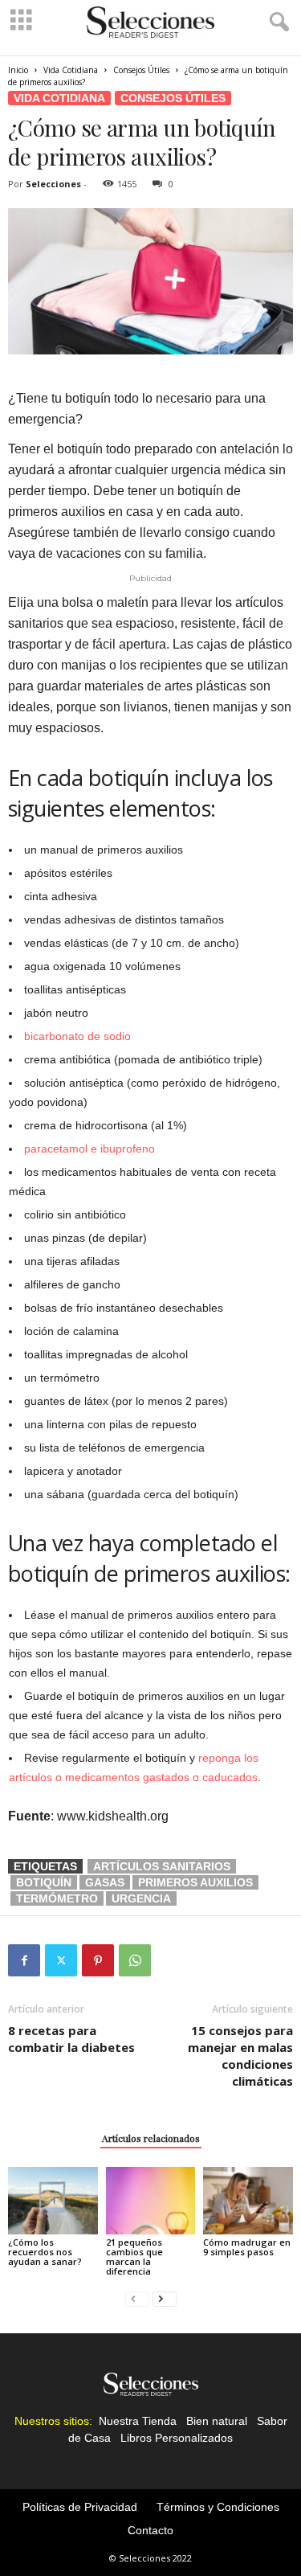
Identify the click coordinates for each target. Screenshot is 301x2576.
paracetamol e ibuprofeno (89, 1149)
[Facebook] (24, 1960)
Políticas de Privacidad (80, 2507)
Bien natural (217, 2421)
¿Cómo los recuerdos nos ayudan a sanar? (45, 2252)
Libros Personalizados (177, 2438)
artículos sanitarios (162, 1866)
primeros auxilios (195, 1882)
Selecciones (53, 184)
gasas (105, 1882)
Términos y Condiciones (218, 2507)
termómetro (57, 1898)
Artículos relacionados (151, 2138)
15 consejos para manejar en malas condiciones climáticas (240, 2056)
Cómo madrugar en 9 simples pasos (247, 2247)
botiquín (44, 1882)
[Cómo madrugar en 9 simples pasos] (248, 2200)
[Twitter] (61, 1960)
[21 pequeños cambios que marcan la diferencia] (151, 2200)
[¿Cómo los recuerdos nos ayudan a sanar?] (53, 2200)
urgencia (141, 1898)
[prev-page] (137, 2298)
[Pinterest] (98, 1960)
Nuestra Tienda (138, 2421)
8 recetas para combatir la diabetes (71, 2039)
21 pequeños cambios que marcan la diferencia (134, 2257)
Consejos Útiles (141, 70)
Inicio (18, 70)
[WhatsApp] (135, 1960)
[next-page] (165, 2298)
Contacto (150, 2530)
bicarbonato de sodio (77, 1036)
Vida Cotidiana (71, 70)
